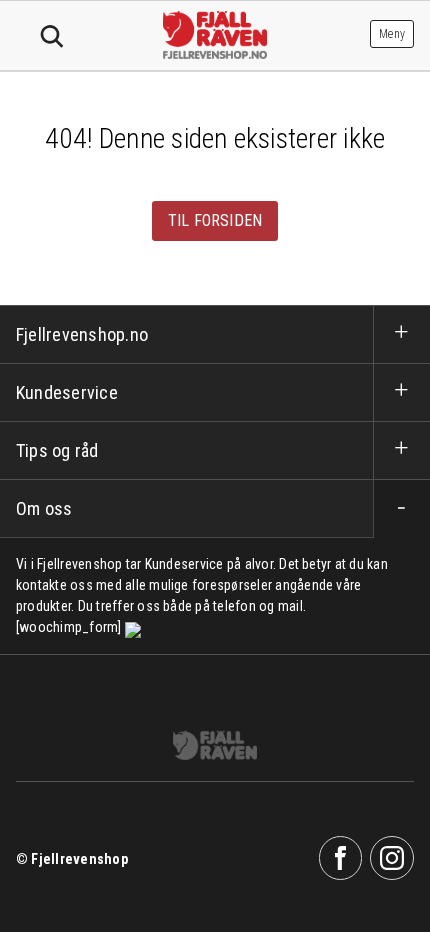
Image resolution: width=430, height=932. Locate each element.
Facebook (341, 858)
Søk (52, 37)
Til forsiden (215, 220)
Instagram (392, 858)
